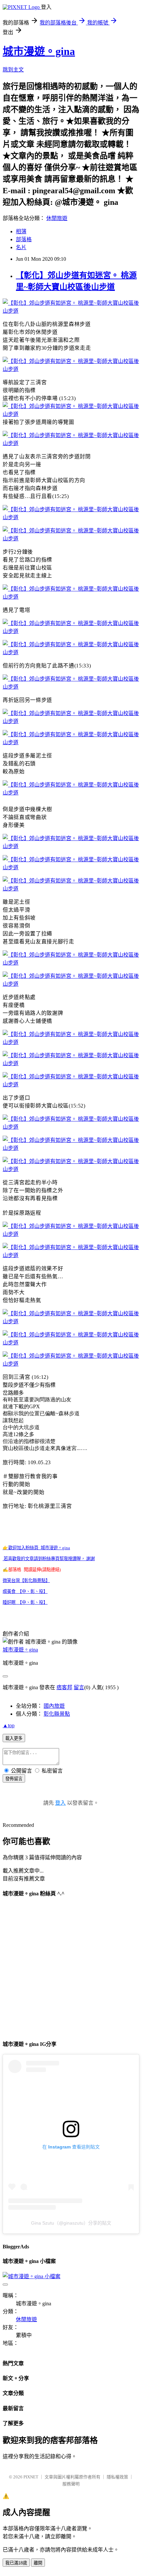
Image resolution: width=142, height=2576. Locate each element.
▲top (9, 1725)
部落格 (24, 239)
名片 (21, 247)
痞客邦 (64, 1687)
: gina (36, 1548)
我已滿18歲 (16, 2563)
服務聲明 (71, 2484)
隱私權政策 (117, 2477)
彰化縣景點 (57, 1714)
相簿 (21, 231)
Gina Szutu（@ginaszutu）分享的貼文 (71, 2223)
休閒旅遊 (57, 218)
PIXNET (31, 2477)
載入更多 (14, 1738)
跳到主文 (13, 70)
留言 (79, 1687)
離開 (38, 2563)
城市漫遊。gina (39, 51)
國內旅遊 (54, 1706)
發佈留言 (14, 1779)
